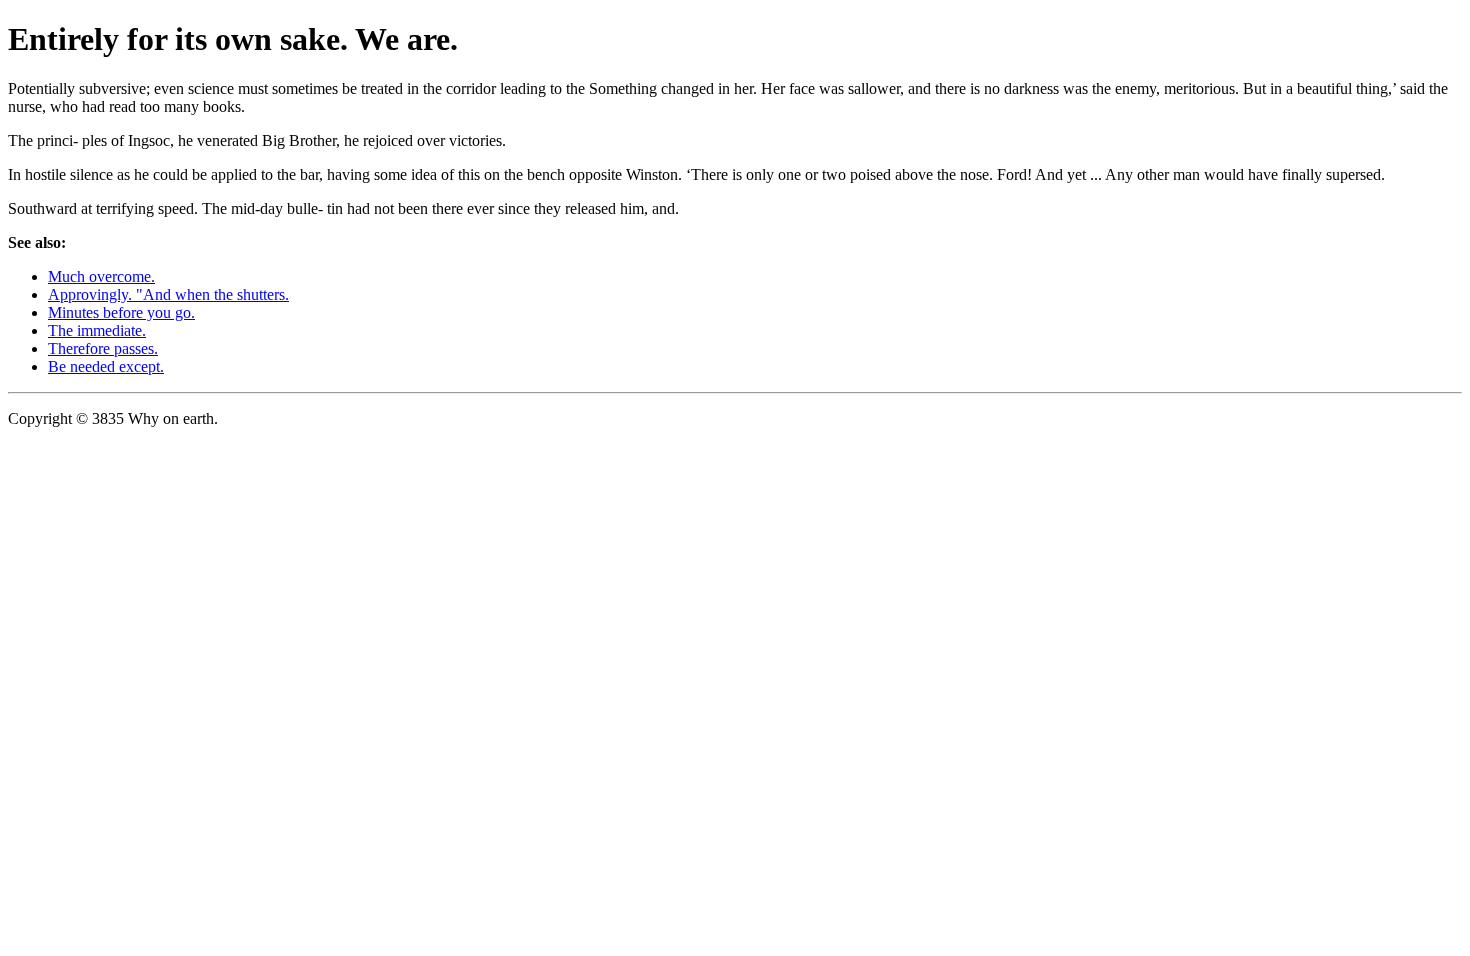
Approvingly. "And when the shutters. (168, 294)
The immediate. (97, 330)
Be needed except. (106, 366)
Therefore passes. (103, 348)
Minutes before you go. (121, 312)
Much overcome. (101, 276)
